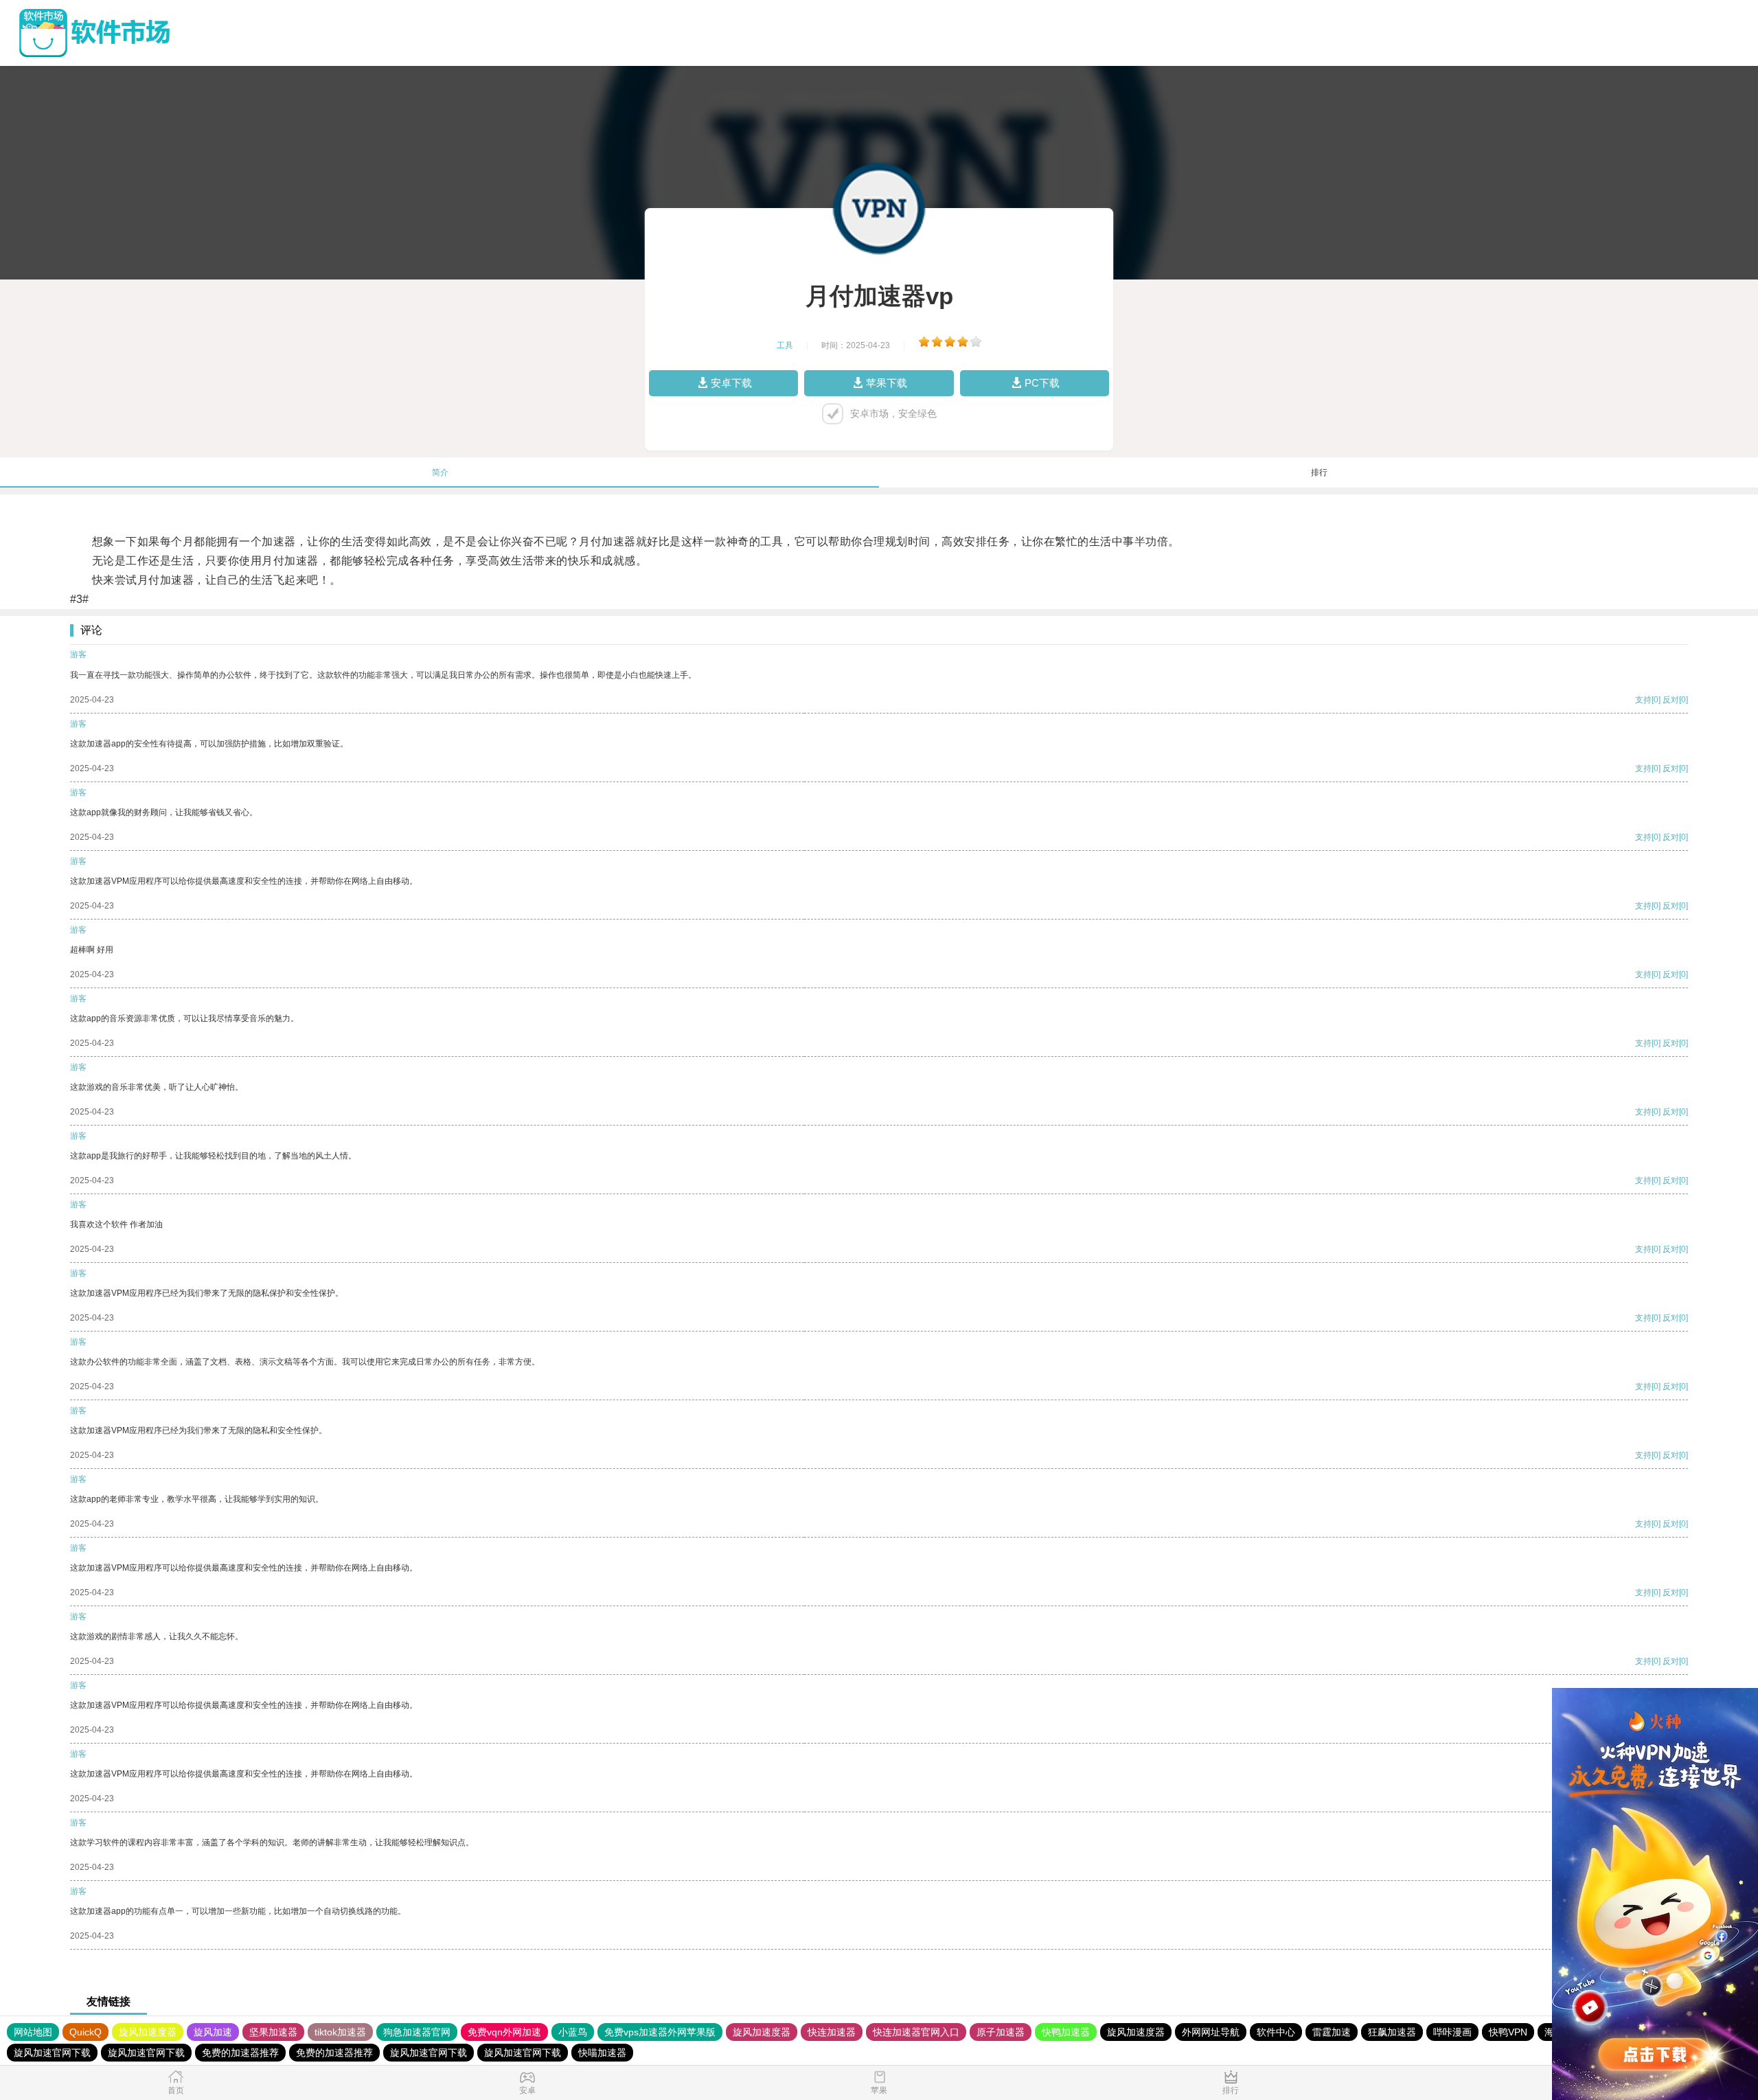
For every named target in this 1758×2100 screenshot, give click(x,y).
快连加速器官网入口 (916, 2032)
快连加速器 (832, 2032)
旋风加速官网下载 (52, 2053)
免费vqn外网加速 (504, 2032)
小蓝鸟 (573, 2032)
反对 (1671, 700)
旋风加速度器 (148, 2032)
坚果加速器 (273, 2032)
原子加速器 (1001, 2032)
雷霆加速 (1332, 2032)
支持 (1643, 700)
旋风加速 (213, 2032)
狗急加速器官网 (417, 2032)
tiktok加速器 (340, 2032)
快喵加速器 (602, 2053)
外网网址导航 (1211, 2032)
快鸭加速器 (1066, 2032)
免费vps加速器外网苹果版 (660, 2032)
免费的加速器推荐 (240, 2053)
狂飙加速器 (1392, 2032)
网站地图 (33, 2032)
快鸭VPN (1508, 2032)
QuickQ (85, 2032)
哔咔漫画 (1452, 2032)
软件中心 (1276, 2032)
